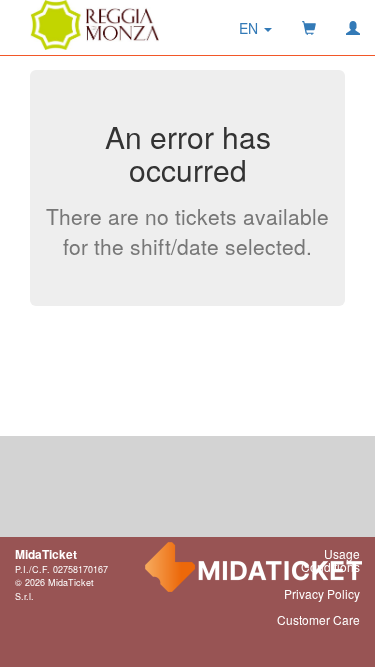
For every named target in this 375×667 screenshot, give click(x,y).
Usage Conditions (330, 560)
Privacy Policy (322, 593)
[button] (255, 28)
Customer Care (318, 619)
